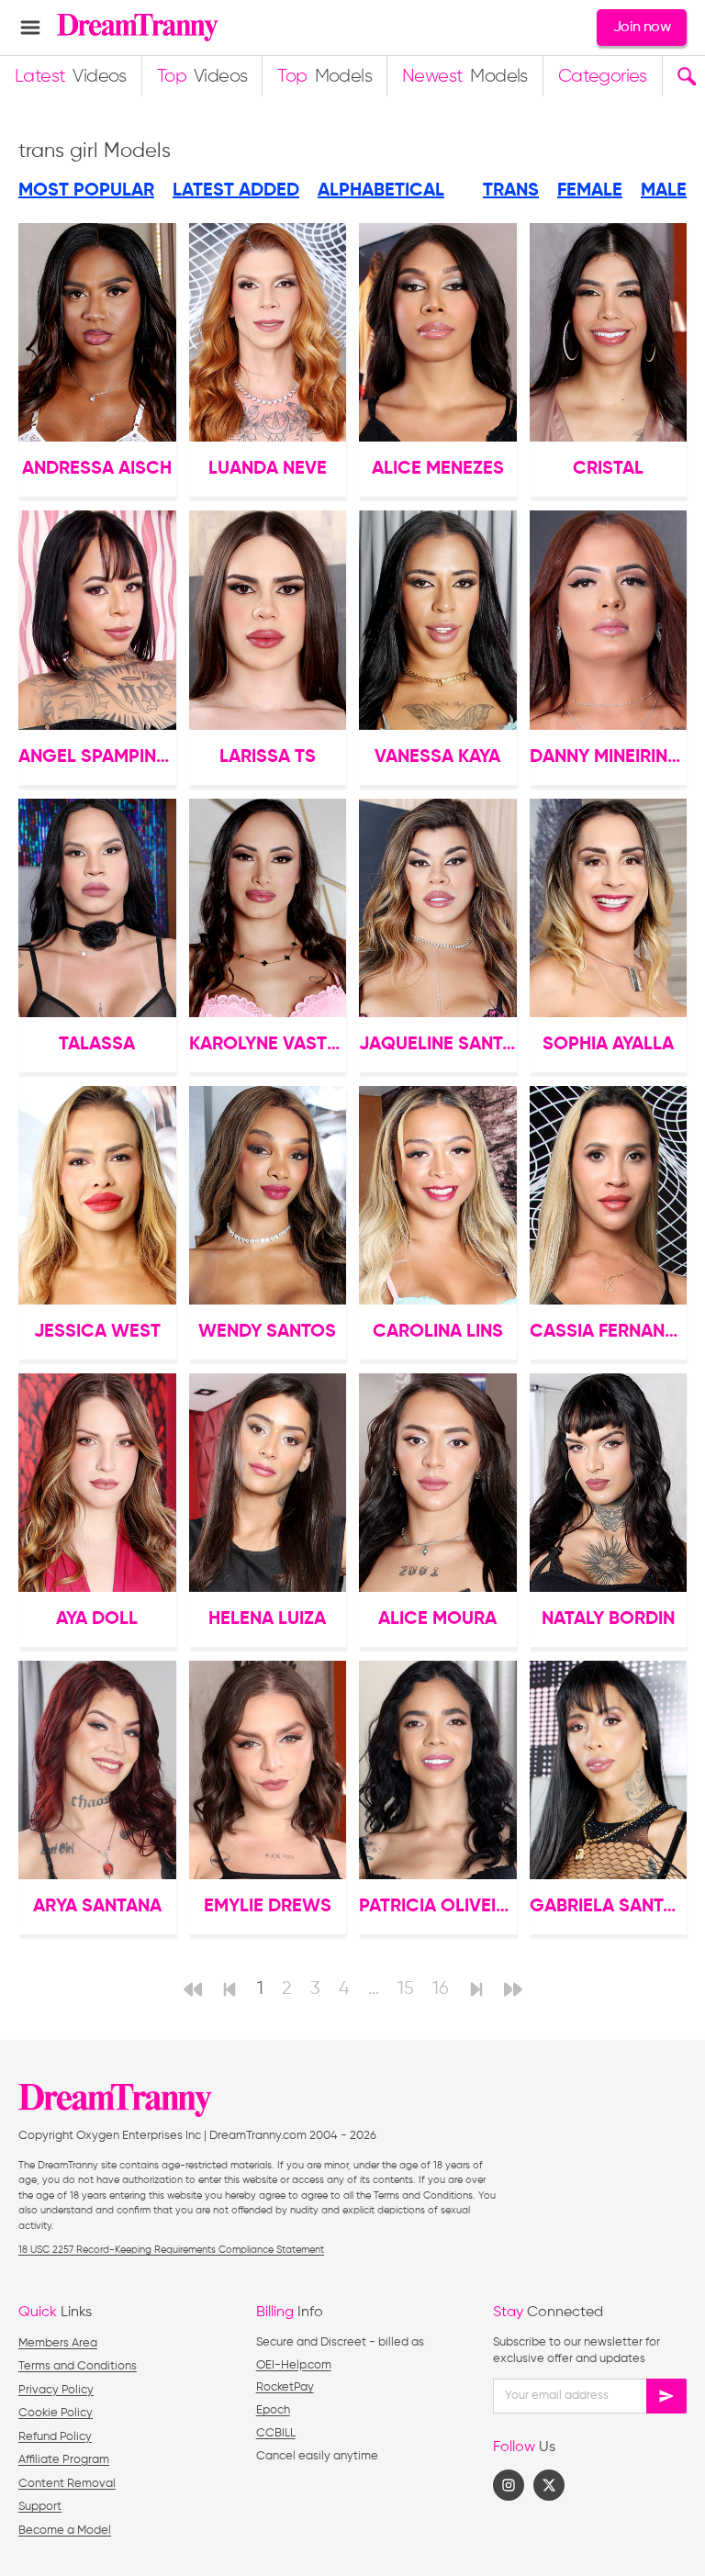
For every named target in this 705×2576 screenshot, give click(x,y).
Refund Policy (55, 2437)
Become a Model (65, 2531)
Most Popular (86, 191)
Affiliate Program (64, 2460)
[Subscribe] (666, 2396)
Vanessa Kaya (437, 757)
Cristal (608, 469)
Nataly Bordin (608, 1619)
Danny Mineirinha (609, 757)
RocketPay (285, 2387)
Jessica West (97, 1332)
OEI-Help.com (294, 2365)
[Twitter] (549, 2485)
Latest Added (236, 191)
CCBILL (276, 2433)
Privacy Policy (56, 2390)
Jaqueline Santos (438, 1045)
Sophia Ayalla (608, 1045)
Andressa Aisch (97, 469)
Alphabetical (381, 191)
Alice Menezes (438, 469)
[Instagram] (509, 2485)
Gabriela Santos (609, 1907)
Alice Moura (437, 1619)
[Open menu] (30, 28)
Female (590, 191)
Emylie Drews (268, 1907)
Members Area (58, 2343)
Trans (511, 191)
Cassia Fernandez (609, 1332)
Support (40, 2507)
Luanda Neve (268, 469)
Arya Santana (97, 1907)
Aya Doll (97, 1619)
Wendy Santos (267, 1332)
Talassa (97, 1045)
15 (406, 1989)
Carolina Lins (438, 1332)
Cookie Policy (56, 2413)
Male (664, 191)
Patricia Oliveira (438, 1907)
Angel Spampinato (97, 757)
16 (441, 1989)
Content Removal (67, 2484)
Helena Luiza (267, 1619)
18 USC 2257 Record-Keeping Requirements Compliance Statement (171, 2250)
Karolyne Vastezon (268, 1045)
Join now (642, 28)
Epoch (273, 2410)
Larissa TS (268, 757)
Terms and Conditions (78, 2366)
